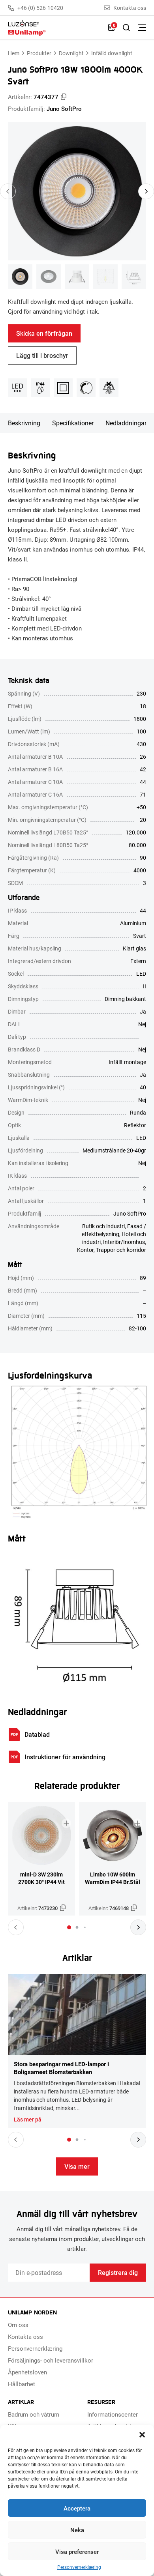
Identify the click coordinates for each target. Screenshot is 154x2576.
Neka (77, 2530)
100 (141, 731)
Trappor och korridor (121, 1250)
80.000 (137, 845)
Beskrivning (24, 423)
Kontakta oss (130, 8)
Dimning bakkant (125, 999)
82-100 (137, 1328)
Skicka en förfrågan (44, 333)
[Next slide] (146, 191)
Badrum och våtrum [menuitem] (34, 2414)
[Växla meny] (142, 28)
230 (141, 693)
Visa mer (77, 2166)
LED (141, 974)
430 (141, 744)
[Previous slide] (8, 191)
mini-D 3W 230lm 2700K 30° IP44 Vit (41, 1878)
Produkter (39, 53)
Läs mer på (28, 2120)
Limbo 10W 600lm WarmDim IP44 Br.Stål (113, 1878)
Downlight (71, 53)
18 (143, 706)
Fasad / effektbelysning (114, 1230)
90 (143, 858)
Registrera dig (118, 2272)
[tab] (69, 1927)
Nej (142, 1024)
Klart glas (134, 948)
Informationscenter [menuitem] (113, 2414)
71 (143, 794)
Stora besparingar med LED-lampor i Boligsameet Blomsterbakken (61, 2068)
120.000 (136, 832)
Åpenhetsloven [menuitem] (27, 2372)
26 (143, 757)
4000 (140, 870)
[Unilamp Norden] (54, 28)
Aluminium (133, 923)
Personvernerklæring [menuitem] (35, 2348)
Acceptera (77, 2508)
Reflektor (135, 1125)
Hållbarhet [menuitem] (22, 2384)
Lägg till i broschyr (42, 355)
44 (143, 782)
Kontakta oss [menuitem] (25, 2337)
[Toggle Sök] (126, 28)
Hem (14, 53)
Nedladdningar (126, 423)
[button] (142, 2435)
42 (143, 769)
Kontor (85, 1250)
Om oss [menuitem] (18, 2325)
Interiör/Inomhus (124, 1242)
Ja (143, 1011)
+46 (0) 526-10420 (40, 8)
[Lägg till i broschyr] (66, 1823)
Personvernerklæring (79, 2567)
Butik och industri (103, 1226)
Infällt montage (127, 1062)
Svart (140, 936)
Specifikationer (73, 423)
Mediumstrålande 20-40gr (114, 1150)
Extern (138, 961)
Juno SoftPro (64, 109)
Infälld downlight (112, 53)
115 (141, 1316)
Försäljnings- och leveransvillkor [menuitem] (51, 2360)
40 (143, 1087)
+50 (141, 807)
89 (143, 1278)
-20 (142, 820)
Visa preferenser (77, 2552)
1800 (140, 719)
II (145, 986)
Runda (138, 1112)
